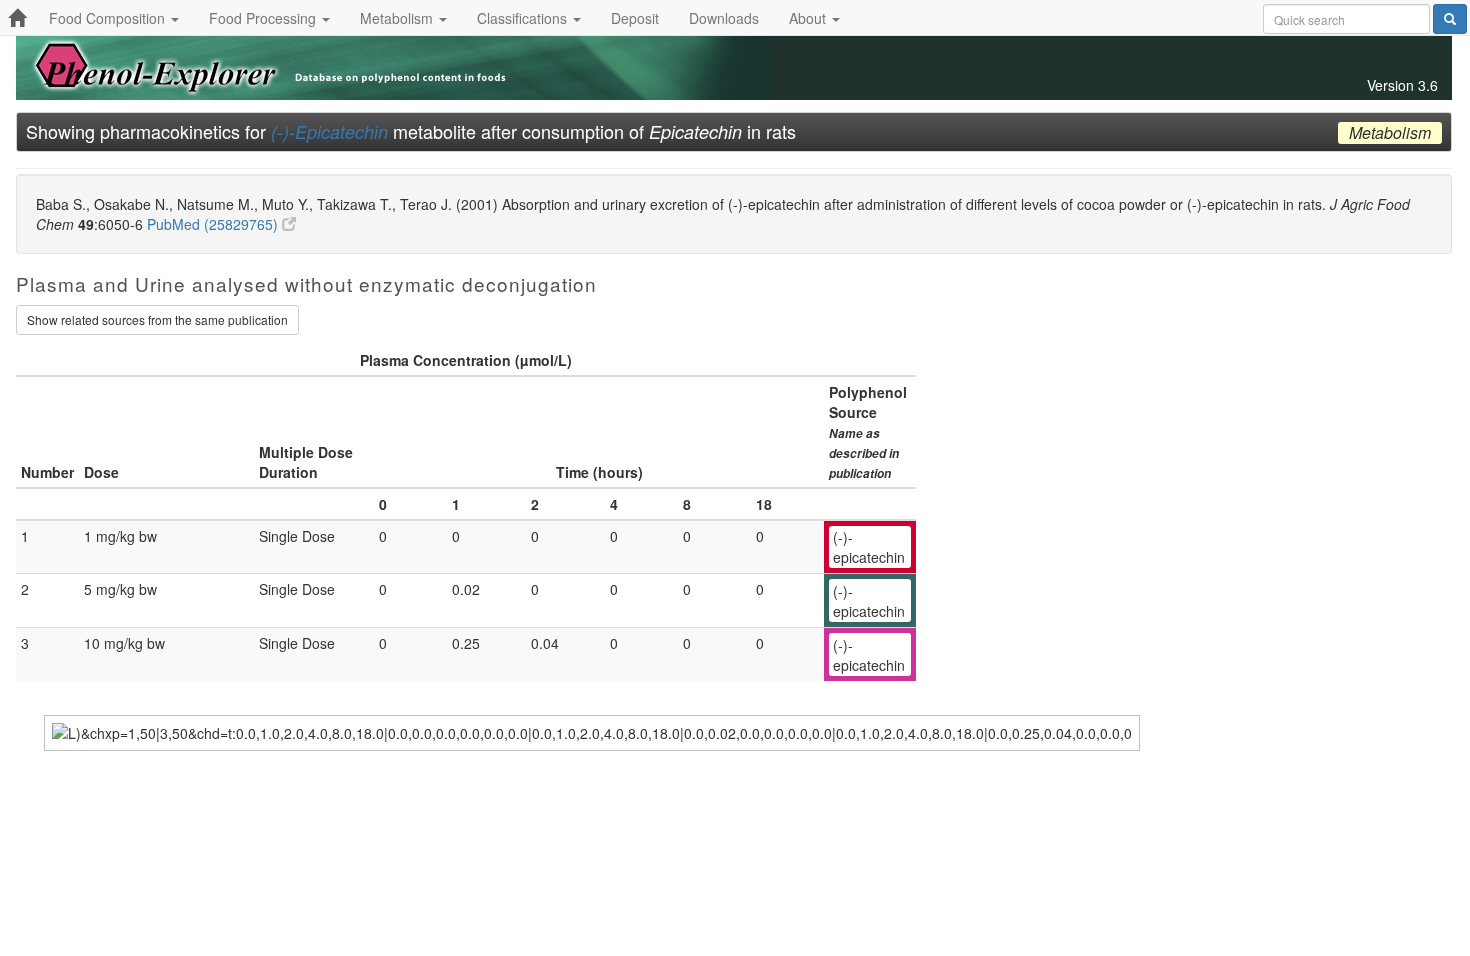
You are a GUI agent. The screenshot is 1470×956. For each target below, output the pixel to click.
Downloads (724, 18)
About (809, 18)
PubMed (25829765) (214, 224)
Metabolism (398, 18)
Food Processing (264, 18)
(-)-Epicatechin (329, 131)
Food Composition (109, 18)
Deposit (635, 18)
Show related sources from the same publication (157, 319)
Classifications (524, 18)
